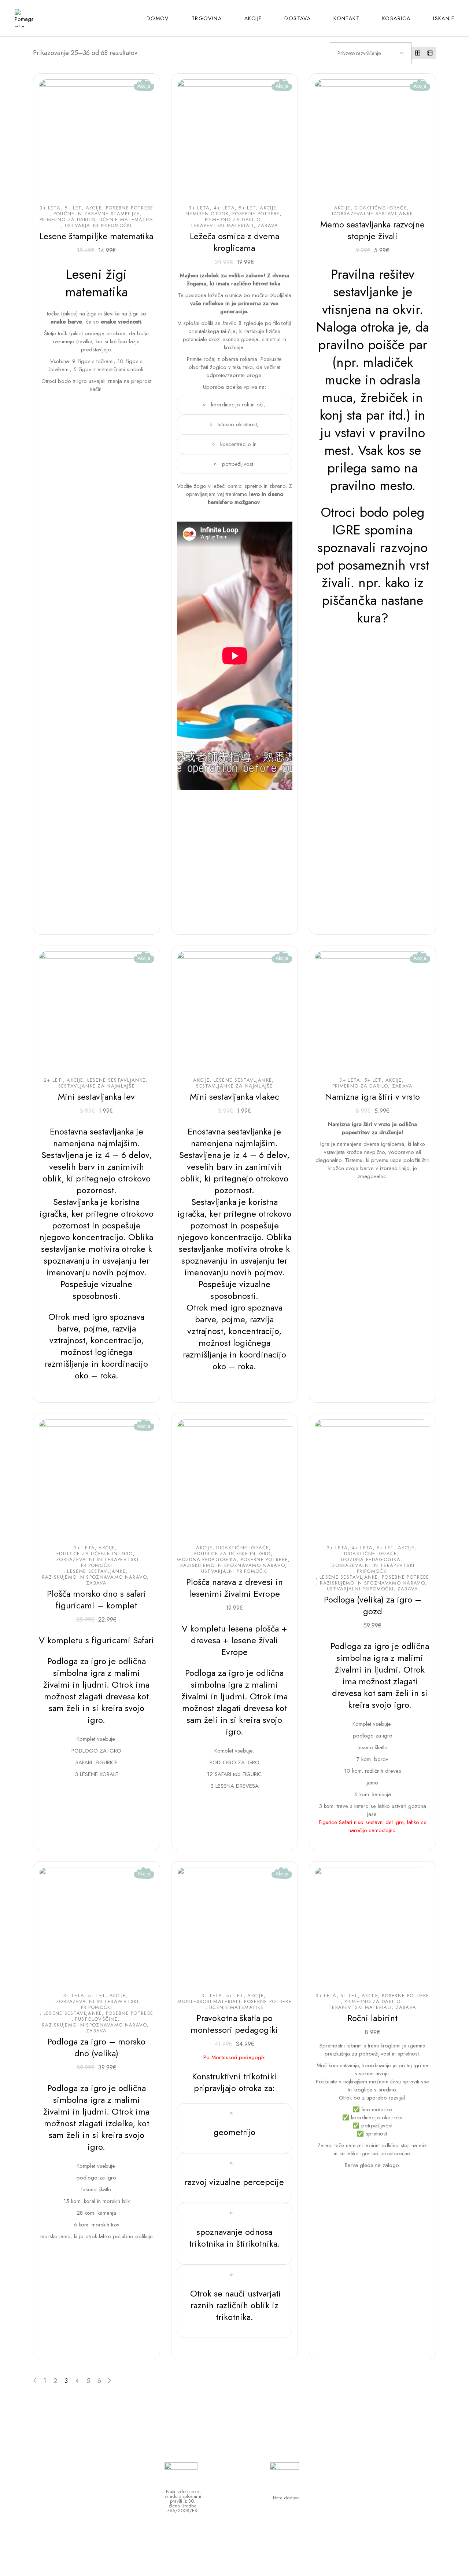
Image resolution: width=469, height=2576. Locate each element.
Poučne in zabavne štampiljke (97, 214)
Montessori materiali (209, 2002)
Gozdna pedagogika (207, 1560)
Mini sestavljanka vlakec (234, 1097)
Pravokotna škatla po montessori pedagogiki (234, 2024)
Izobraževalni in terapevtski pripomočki (97, 1563)
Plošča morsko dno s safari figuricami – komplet (97, 1599)
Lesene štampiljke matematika (96, 236)
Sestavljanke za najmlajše (97, 1086)
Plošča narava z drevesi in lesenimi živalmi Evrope (234, 1588)
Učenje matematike (126, 220)
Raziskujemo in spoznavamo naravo (95, 1577)
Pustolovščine (96, 2019)
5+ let (73, 208)
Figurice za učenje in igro (95, 1554)
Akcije (94, 208)
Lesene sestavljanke (117, 1080)
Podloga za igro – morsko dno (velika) (96, 2047)
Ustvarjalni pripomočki (98, 226)
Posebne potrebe (130, 208)
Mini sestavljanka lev (96, 1097)
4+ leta (224, 208)
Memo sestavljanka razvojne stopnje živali (372, 230)
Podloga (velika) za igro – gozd (373, 1605)
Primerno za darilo (67, 220)
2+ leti (53, 1080)
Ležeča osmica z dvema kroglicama (234, 242)
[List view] (430, 53)
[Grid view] (418, 53)
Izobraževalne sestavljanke (373, 214)
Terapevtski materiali (222, 226)
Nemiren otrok (207, 214)
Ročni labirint (372, 2018)
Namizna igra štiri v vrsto (372, 1097)
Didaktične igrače (381, 208)
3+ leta (50, 208)
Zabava (268, 226)
